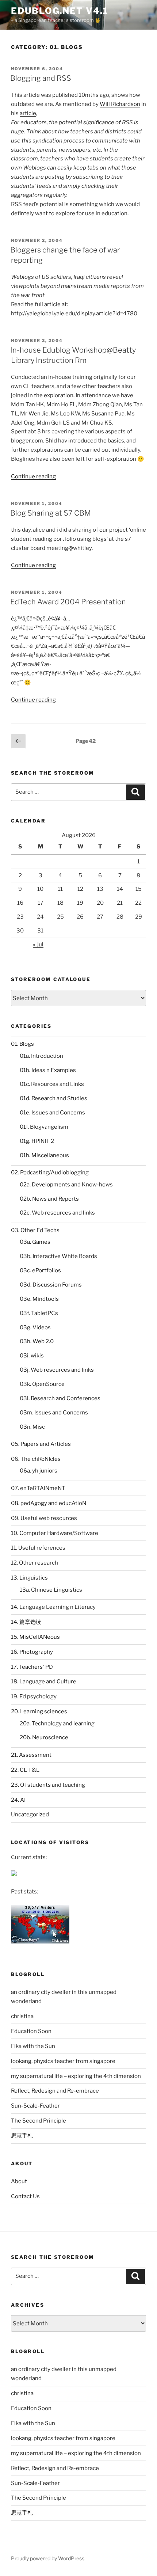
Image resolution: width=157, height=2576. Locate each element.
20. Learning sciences (39, 1711)
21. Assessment (31, 1755)
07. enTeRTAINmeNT (38, 1488)
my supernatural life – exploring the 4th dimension (76, 2076)
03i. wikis (32, 1356)
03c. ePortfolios (40, 1270)
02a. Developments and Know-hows (66, 1185)
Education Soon (31, 2031)
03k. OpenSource (42, 1384)
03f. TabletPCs (39, 1313)
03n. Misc (32, 1427)
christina (22, 2016)
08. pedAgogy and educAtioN (49, 1503)
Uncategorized (30, 1815)
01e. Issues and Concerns (52, 1113)
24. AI (18, 1800)
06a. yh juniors (39, 1471)
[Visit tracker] (14, 1874)
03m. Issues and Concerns (54, 1413)
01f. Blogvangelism (44, 1127)
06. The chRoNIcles (36, 1459)
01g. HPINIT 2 (37, 1141)
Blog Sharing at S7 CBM (51, 513)
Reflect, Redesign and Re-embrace (55, 2091)
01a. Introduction (41, 1056)
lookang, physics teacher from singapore (63, 2061)
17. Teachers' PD (32, 1667)
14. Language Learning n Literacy (53, 1607)
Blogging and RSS (41, 78)
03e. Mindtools (39, 1299)
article (28, 113)
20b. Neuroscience (44, 1737)
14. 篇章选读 (26, 1622)
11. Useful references (38, 1548)
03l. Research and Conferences (60, 1398)
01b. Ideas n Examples (48, 1070)
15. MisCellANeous (35, 1637)
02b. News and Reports (49, 1199)
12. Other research (35, 1563)
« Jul (38, 945)
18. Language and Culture (44, 1682)
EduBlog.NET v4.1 (60, 11)
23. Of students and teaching (48, 1785)
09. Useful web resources (44, 1518)
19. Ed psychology (34, 1697)
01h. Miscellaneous (44, 1155)
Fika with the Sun (33, 2046)
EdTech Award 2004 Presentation (68, 602)
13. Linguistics (29, 1578)
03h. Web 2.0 (37, 1341)
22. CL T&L (25, 1770)
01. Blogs (22, 1044)
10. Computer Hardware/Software (55, 1533)
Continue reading (33, 476)
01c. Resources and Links (52, 1084)
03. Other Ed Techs (35, 1230)
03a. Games (35, 1242)
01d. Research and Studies (53, 1098)
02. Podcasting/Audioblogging (50, 1173)
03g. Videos (35, 1327)
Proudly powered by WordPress (48, 2558)
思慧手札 (22, 2136)
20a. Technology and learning (57, 1724)
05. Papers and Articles (41, 1444)
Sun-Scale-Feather (35, 2106)
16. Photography (32, 1652)
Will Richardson (120, 104)
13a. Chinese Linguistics (51, 1590)
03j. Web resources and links (57, 1370)
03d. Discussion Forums (51, 1285)
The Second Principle (39, 2121)
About (19, 2181)
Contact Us (25, 2196)
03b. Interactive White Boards (58, 1256)
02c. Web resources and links (57, 1213)
